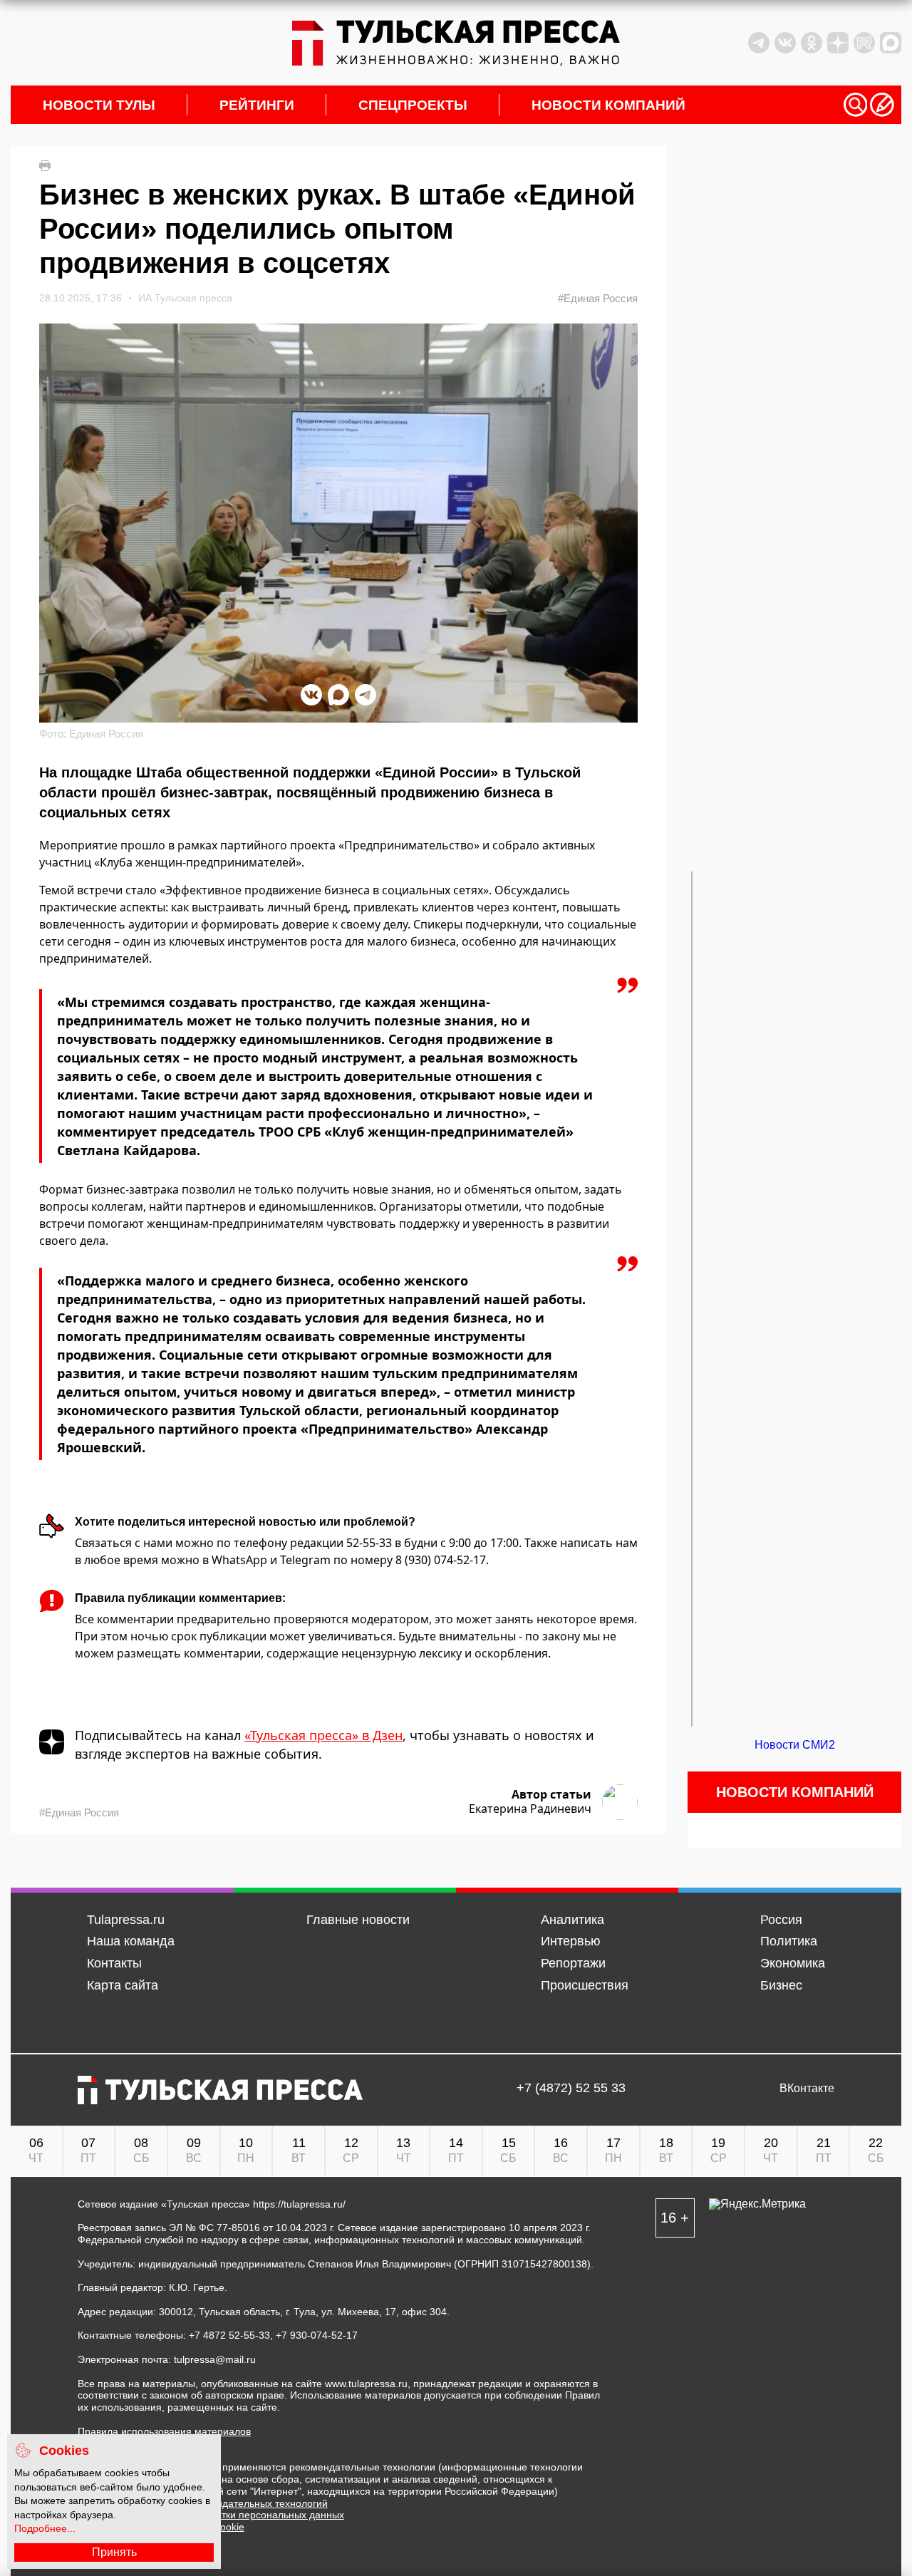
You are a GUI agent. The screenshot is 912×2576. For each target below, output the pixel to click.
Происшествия (585, 1985)
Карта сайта (123, 1985)
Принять (114, 2552)
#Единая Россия (598, 298)
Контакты (114, 1963)
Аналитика (572, 1920)
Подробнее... (45, 2528)
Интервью (571, 1941)
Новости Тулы (99, 105)
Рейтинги (257, 105)
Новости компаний (608, 105)
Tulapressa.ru (126, 1920)
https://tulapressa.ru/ (299, 2204)
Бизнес (781, 1985)
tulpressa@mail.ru (215, 2359)
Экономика (793, 1963)
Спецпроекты (413, 105)
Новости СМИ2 (795, 1745)
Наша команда (131, 1941)
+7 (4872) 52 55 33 (571, 2089)
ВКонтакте (807, 2089)
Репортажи (573, 1963)
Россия (781, 1920)
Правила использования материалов (164, 2431)
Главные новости (358, 1920)
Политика (789, 1941)
